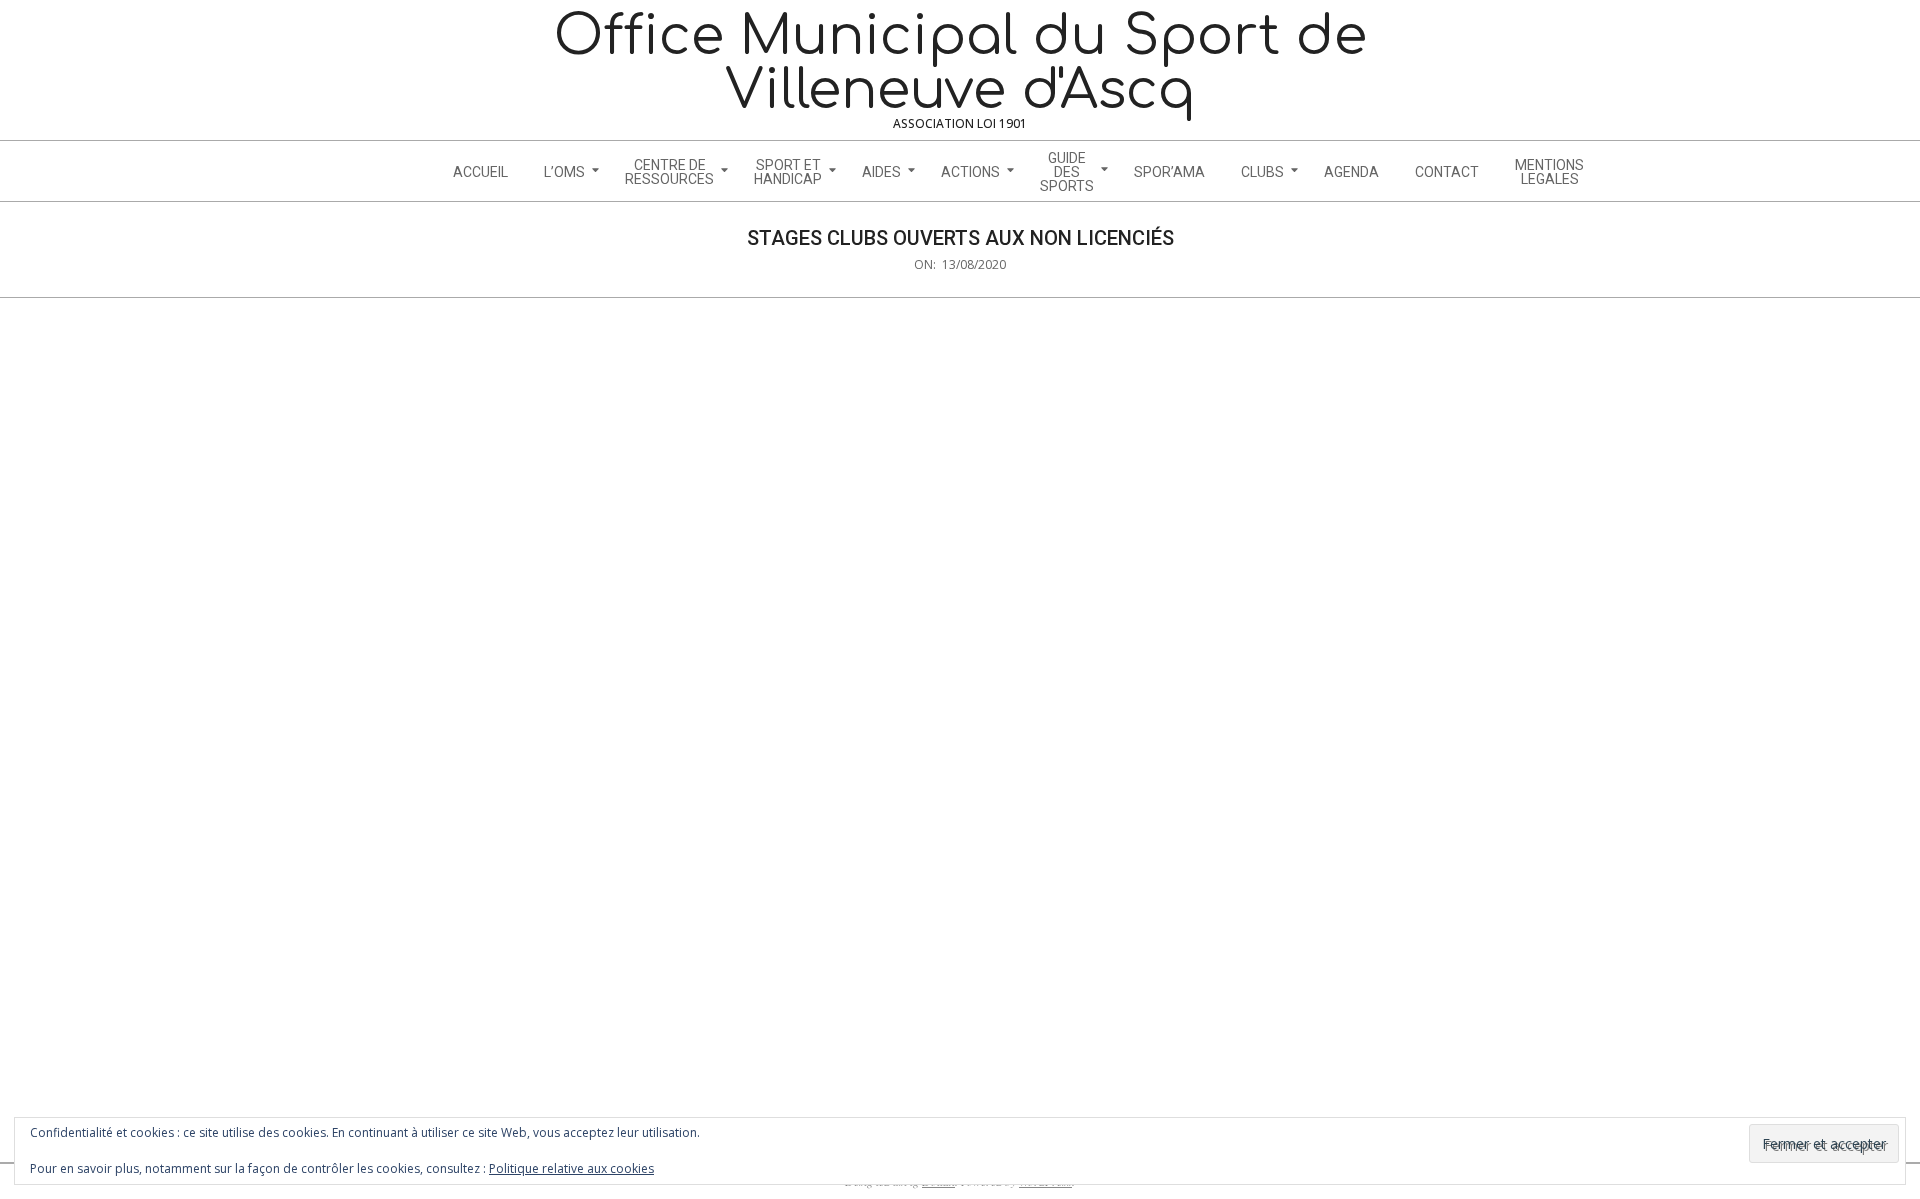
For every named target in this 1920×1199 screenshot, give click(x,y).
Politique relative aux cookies (571, 1168)
